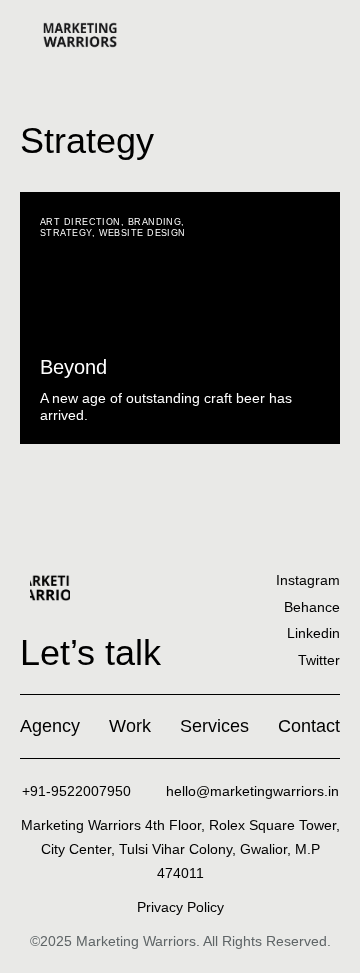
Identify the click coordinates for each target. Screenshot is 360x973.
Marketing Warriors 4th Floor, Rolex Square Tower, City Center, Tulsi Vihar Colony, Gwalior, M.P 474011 (180, 849)
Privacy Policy (180, 907)
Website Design (142, 233)
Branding (155, 222)
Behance (312, 607)
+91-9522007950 (76, 791)
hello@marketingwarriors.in (252, 791)
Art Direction (80, 222)
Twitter (319, 660)
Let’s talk (90, 652)
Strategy (66, 233)
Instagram (308, 580)
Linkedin (313, 633)
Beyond (73, 367)
